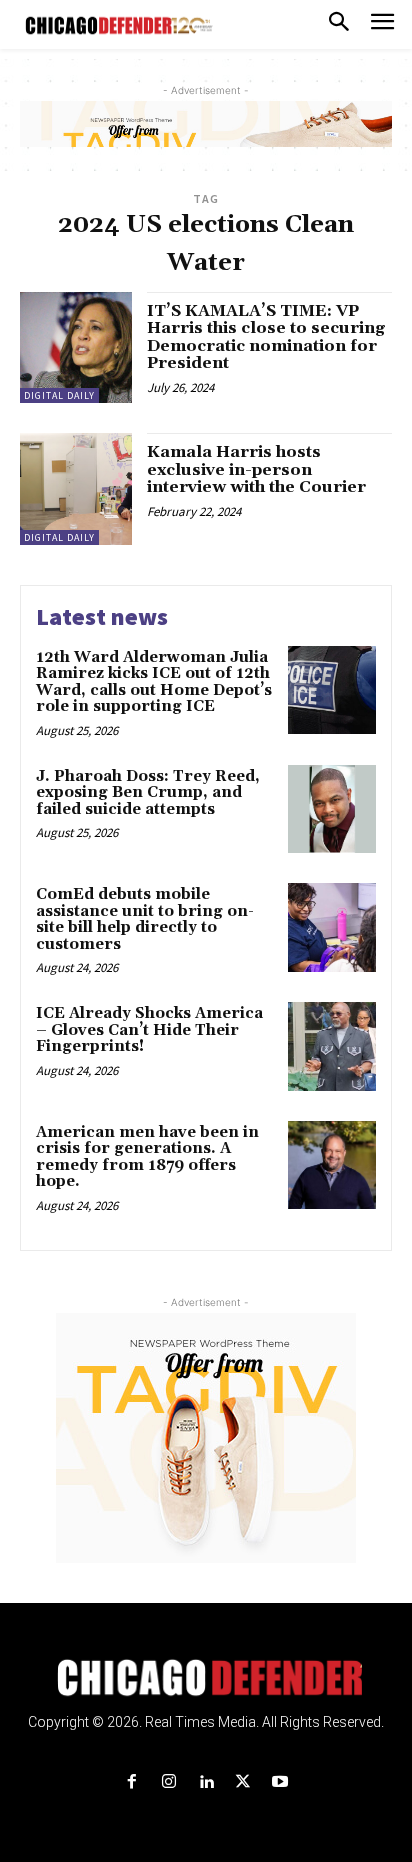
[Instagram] (168, 1782)
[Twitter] (243, 1782)
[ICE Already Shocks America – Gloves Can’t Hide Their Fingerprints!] (332, 1046)
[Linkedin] (205, 1782)
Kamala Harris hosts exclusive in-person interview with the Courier (256, 469)
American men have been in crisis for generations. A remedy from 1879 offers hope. (147, 1157)
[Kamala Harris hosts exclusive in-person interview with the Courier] (76, 489)
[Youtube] (280, 1782)
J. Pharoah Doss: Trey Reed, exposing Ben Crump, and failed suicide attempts (148, 793)
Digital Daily (59, 395)
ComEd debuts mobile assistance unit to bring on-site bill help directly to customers (145, 919)
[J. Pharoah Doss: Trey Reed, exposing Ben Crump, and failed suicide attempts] (332, 809)
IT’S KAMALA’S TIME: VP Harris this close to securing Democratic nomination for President (266, 337)
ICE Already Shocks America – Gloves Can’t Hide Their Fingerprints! (149, 1030)
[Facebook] (131, 1782)
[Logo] (206, 1678)
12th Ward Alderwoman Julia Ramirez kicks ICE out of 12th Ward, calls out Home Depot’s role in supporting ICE (154, 682)
